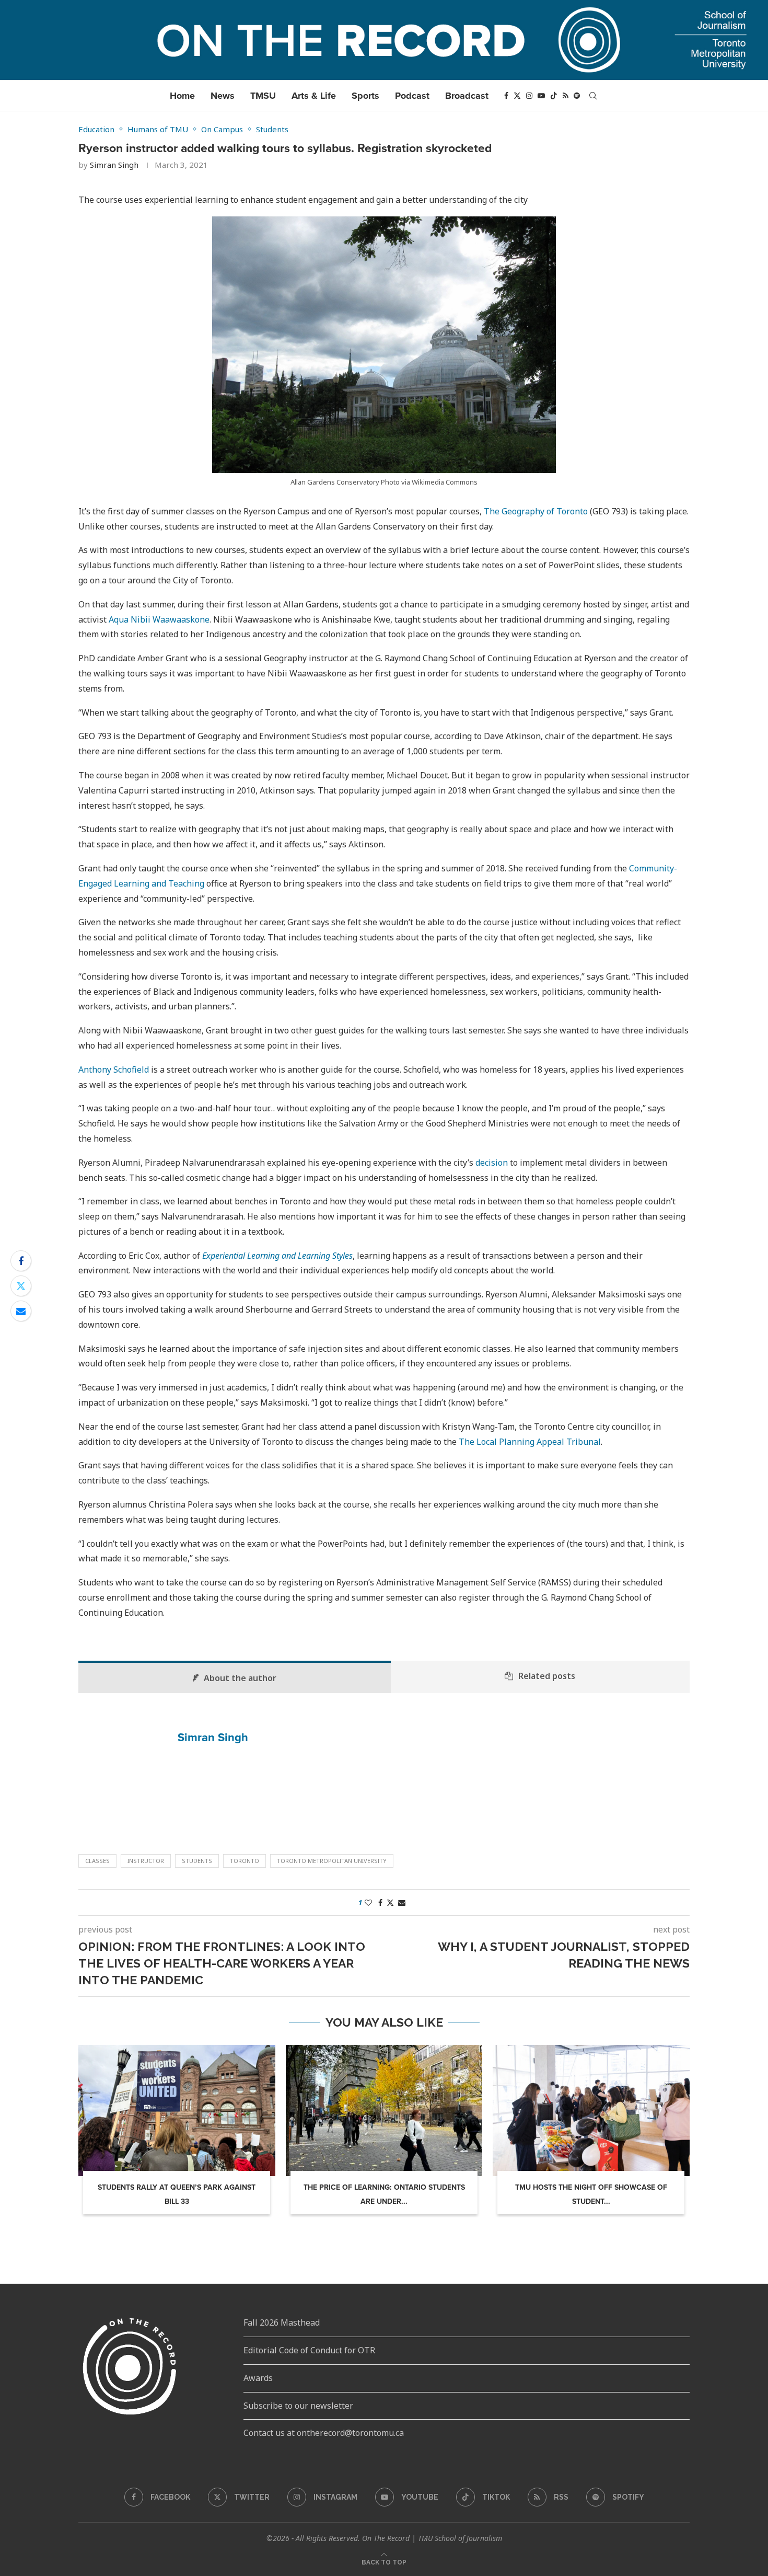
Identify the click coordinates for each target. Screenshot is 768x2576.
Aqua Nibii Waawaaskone (159, 619)
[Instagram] (529, 96)
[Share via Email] (21, 1311)
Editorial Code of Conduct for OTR (309, 2350)
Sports (365, 96)
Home (182, 96)
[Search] (593, 96)
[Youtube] (541, 96)
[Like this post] (368, 1902)
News (223, 96)
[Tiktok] (554, 96)
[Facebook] (506, 96)
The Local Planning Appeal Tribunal (530, 1442)
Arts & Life (314, 96)
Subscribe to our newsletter (298, 2406)
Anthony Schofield (114, 1069)
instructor (146, 1861)
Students (197, 1861)
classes (97, 1861)
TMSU (263, 96)
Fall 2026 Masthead (282, 2322)
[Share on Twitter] (21, 1286)
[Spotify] (577, 96)
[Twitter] (517, 96)
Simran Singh (114, 165)
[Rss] (566, 96)
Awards (258, 2378)
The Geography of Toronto (536, 511)
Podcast (412, 96)
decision (492, 1163)
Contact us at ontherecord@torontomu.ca (324, 2433)
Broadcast (467, 96)
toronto (245, 1861)
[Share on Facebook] (21, 1261)
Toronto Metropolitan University (332, 1861)
